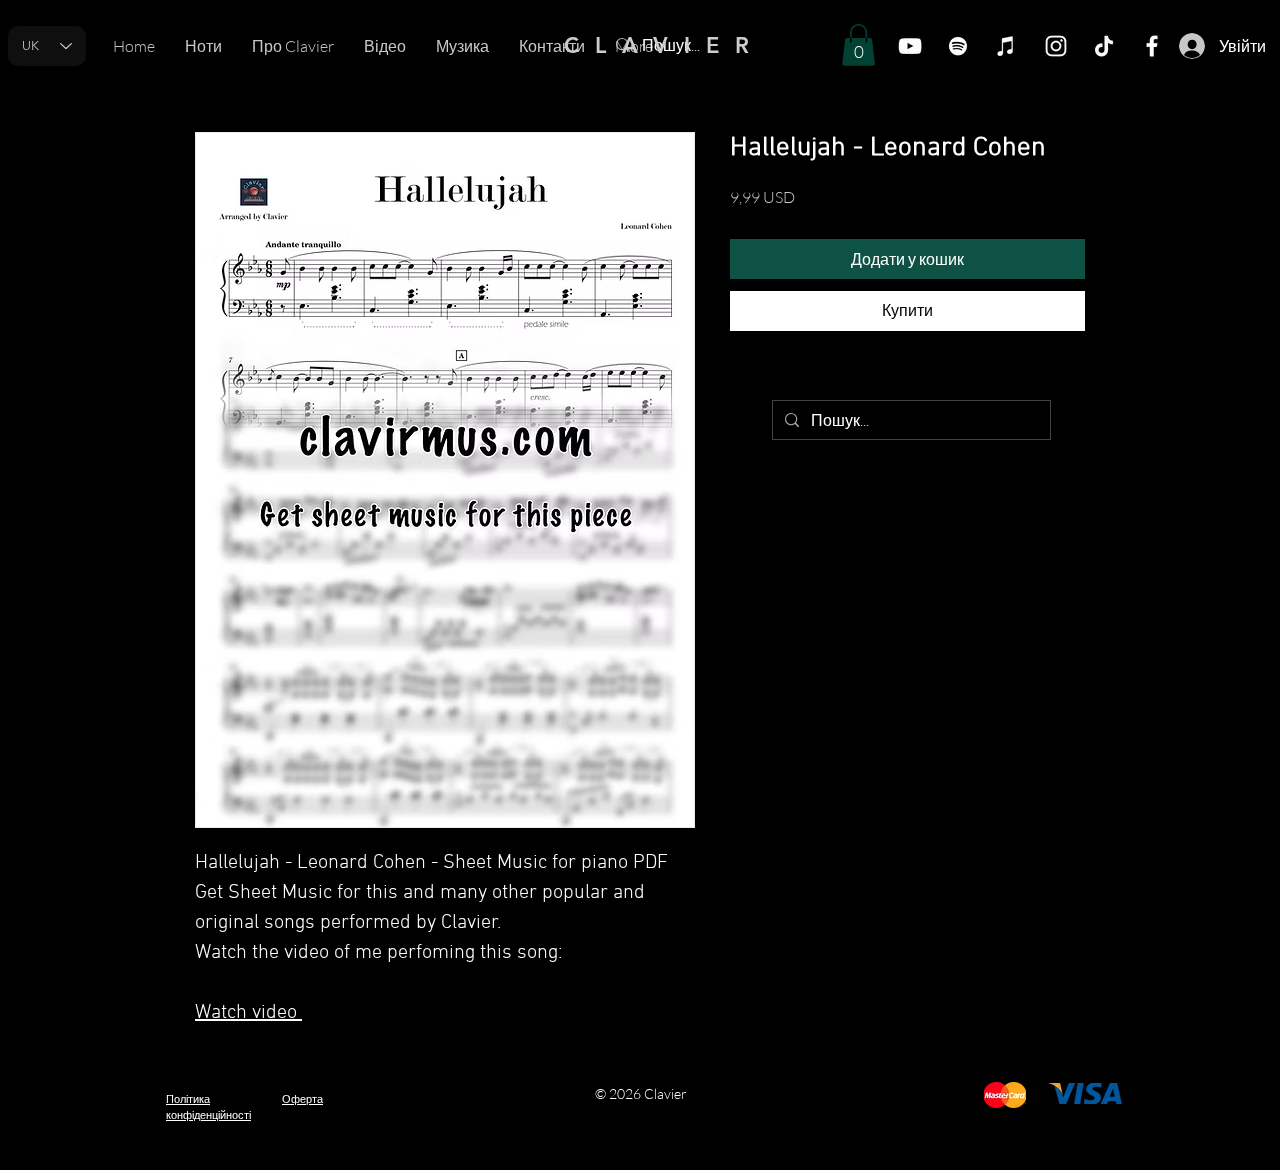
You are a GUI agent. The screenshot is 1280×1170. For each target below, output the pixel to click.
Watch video (248, 1013)
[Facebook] (1152, 46)
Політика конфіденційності (208, 1106)
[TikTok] (1104, 46)
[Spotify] (958, 46)
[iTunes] (1006, 46)
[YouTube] (910, 46)
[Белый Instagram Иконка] (1056, 46)
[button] (858, 45)
